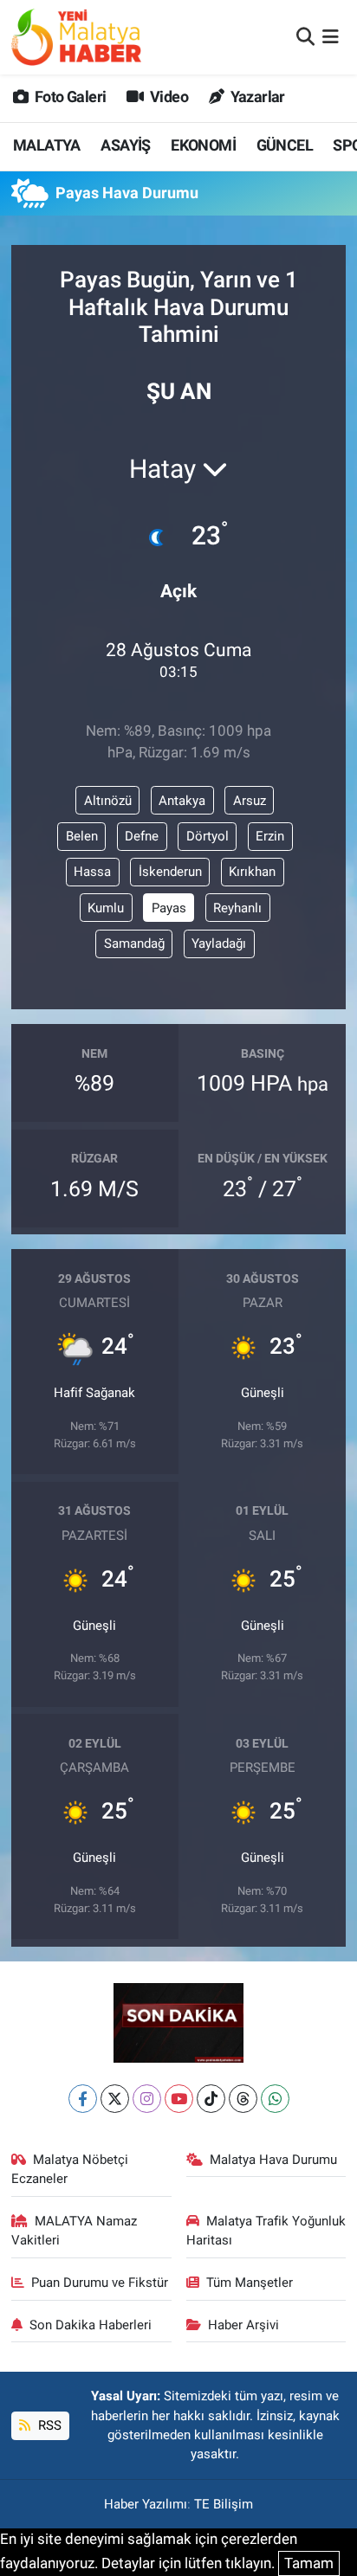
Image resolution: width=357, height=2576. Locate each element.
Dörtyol (208, 836)
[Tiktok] (211, 2099)
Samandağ (134, 943)
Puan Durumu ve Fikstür (100, 2283)
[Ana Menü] (331, 36)
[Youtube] (179, 2099)
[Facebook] (83, 2099)
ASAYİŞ (125, 145)
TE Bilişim (224, 2504)
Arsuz (250, 801)
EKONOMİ (203, 145)
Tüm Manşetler (250, 2283)
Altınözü (108, 801)
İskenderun (170, 872)
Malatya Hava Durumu (273, 2160)
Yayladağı (219, 943)
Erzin (270, 836)
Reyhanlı (237, 908)
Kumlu (106, 908)
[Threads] (243, 2099)
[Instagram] (147, 2099)
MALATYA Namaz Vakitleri (75, 2231)
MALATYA (47, 145)
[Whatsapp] (275, 2099)
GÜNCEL (285, 145)
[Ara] (305, 36)
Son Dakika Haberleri (91, 2325)
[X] (115, 2099)
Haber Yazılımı (146, 2504)
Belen (82, 836)
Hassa (92, 872)
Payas (169, 908)
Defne (142, 836)
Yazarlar (256, 97)
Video (168, 97)
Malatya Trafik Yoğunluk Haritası (266, 2231)
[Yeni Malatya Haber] (76, 37)
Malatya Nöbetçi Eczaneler (70, 2169)
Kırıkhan (252, 872)
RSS (48, 2425)
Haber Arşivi (243, 2325)
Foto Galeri (69, 97)
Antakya (182, 801)
